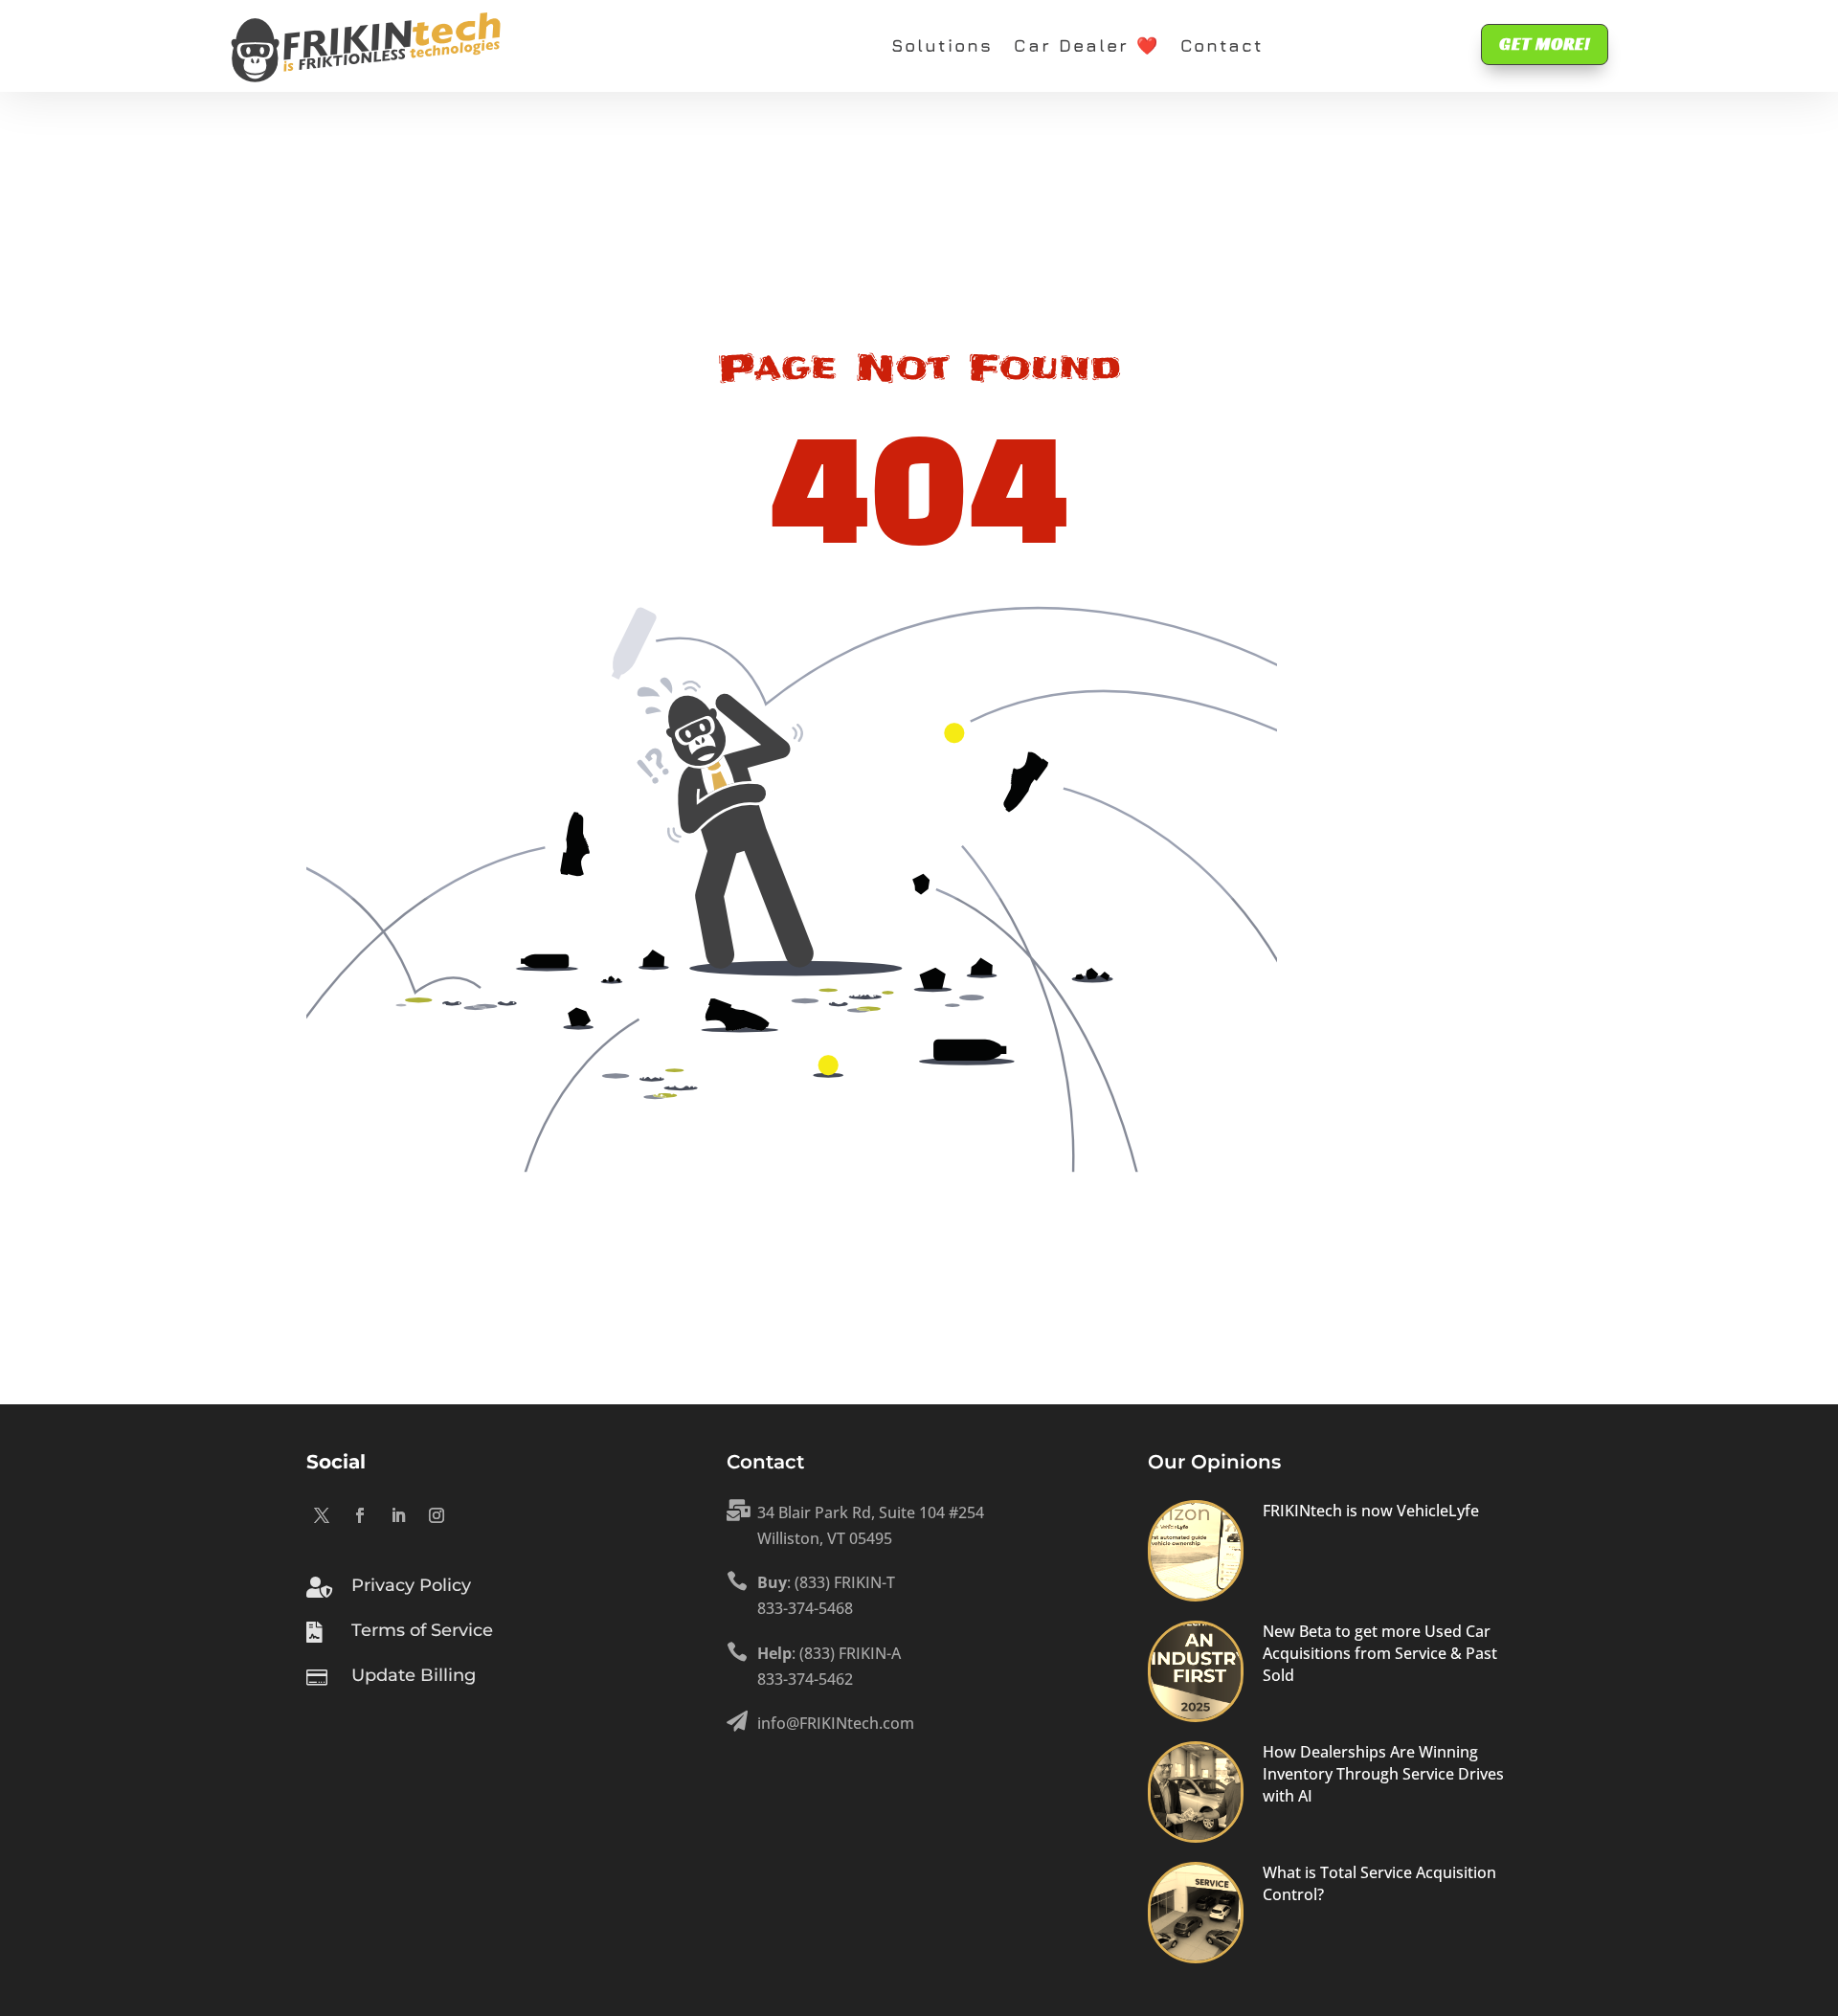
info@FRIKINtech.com (836, 1723)
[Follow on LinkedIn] (398, 1515)
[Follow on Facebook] (360, 1515)
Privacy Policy (411, 1585)
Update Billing (414, 1675)
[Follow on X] (322, 1515)
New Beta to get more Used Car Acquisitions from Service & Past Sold (1380, 1654)
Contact (1222, 45)
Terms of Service (422, 1630)
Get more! (1545, 44)
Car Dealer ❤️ (1087, 45)
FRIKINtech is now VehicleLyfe (1371, 1511)
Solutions (942, 45)
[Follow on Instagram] (437, 1515)
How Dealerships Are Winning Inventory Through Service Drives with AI (1383, 1774)
